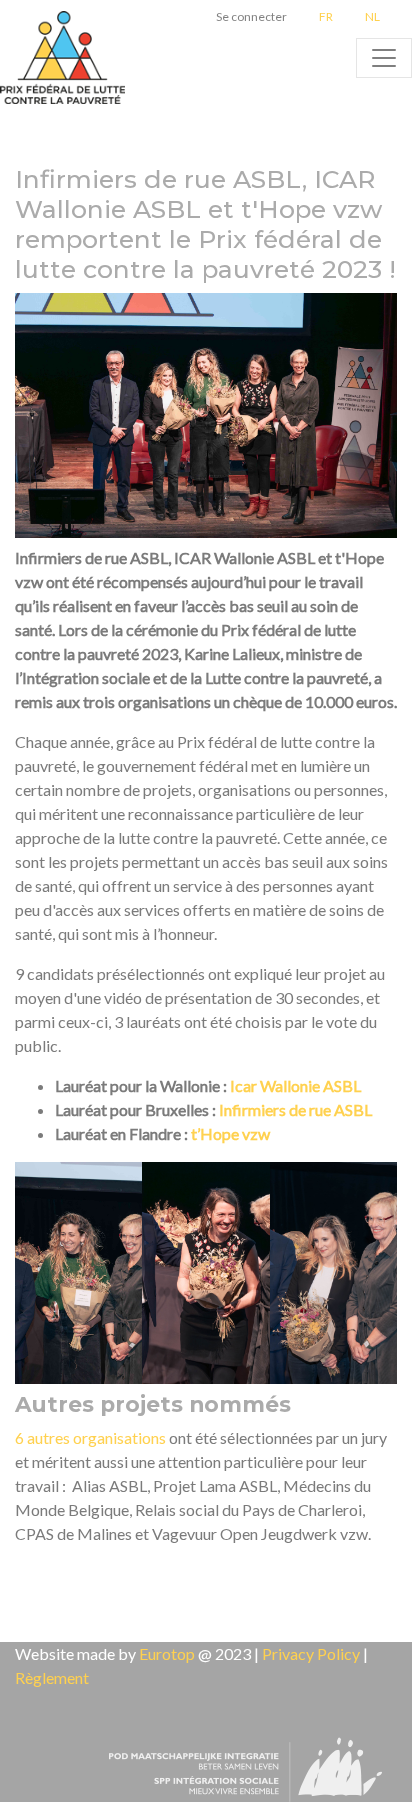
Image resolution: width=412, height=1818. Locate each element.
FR (326, 16)
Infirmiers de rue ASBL (295, 1109)
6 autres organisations (90, 1437)
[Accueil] (65, 58)
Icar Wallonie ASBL (295, 1085)
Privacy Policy (311, 1653)
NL (372, 16)
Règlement (52, 1677)
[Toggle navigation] (384, 58)
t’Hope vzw (230, 1133)
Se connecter (251, 16)
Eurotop (167, 1653)
